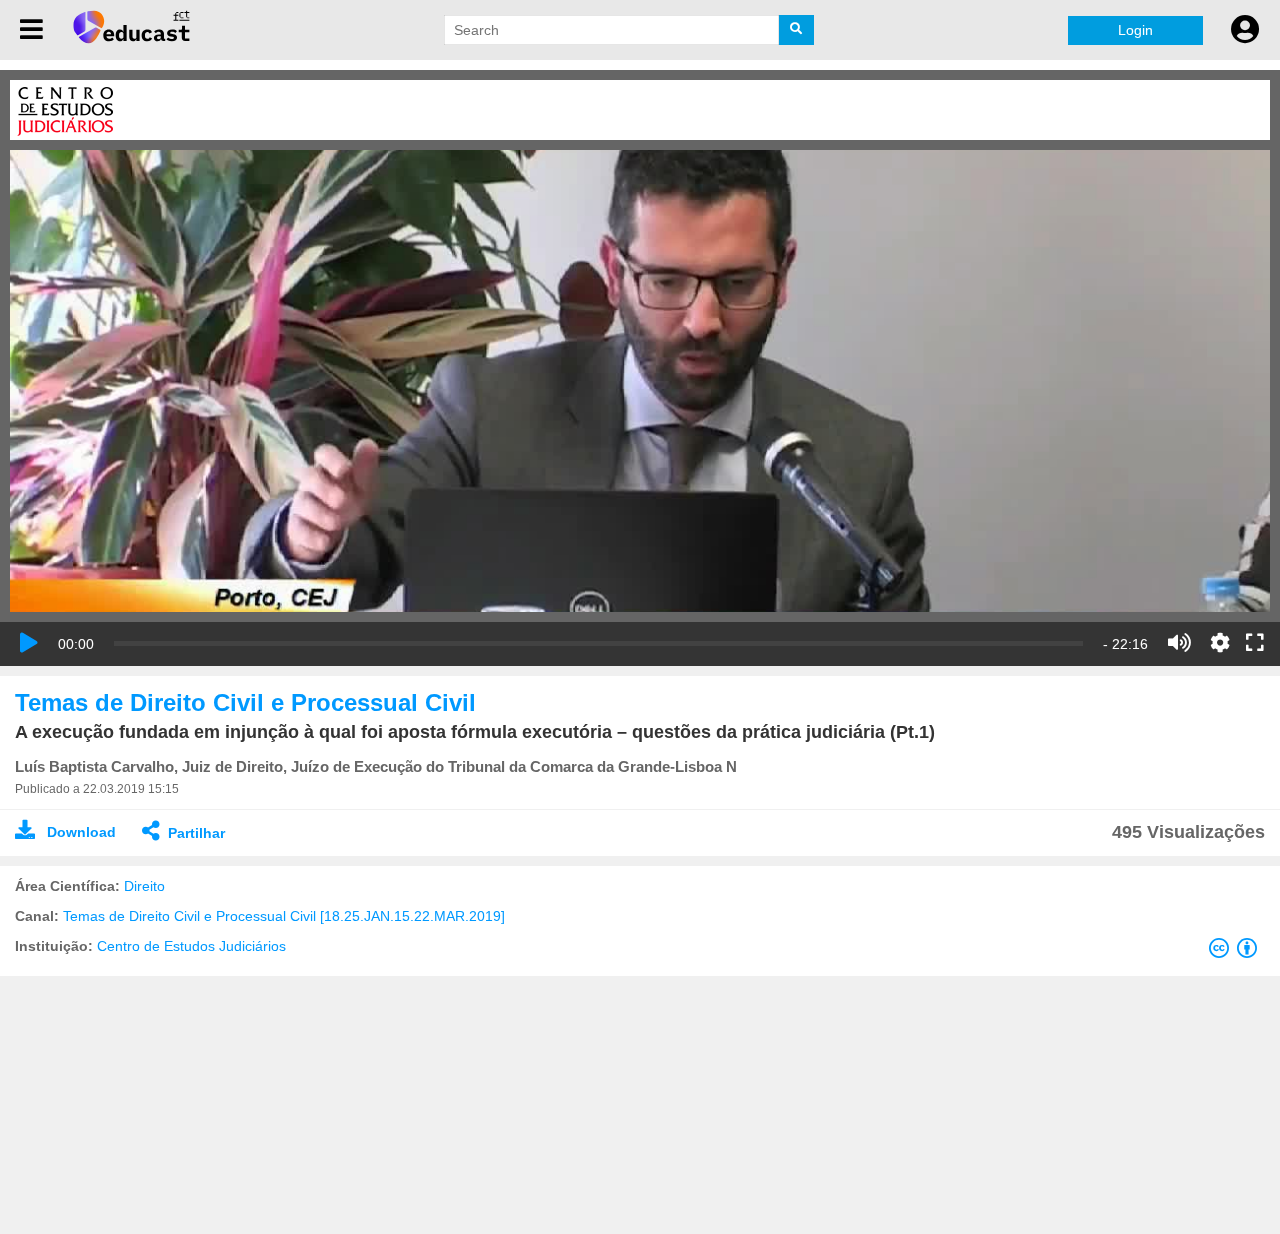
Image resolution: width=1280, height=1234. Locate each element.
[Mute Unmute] (1179, 643)
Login (1135, 30)
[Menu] (31, 30)
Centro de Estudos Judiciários (191, 946)
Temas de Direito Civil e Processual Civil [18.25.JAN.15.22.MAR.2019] (284, 916)
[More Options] (1220, 643)
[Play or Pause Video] (29, 643)
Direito (144, 886)
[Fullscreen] (1255, 644)
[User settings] (1245, 30)
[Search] (796, 30)
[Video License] (1237, 952)
